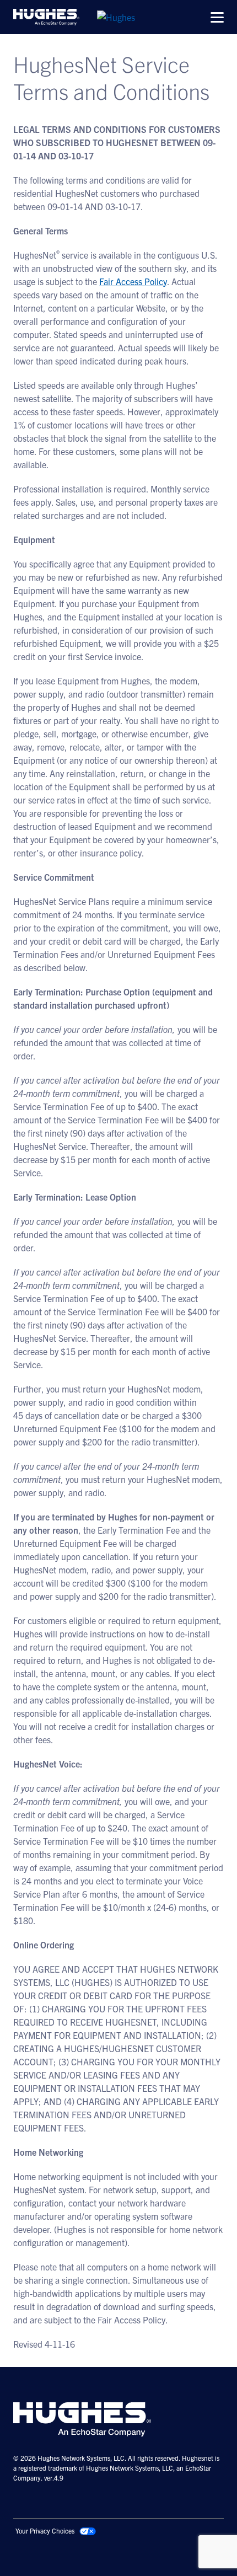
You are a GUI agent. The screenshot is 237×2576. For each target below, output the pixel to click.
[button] (217, 17)
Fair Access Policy (133, 281)
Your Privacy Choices (45, 2531)
